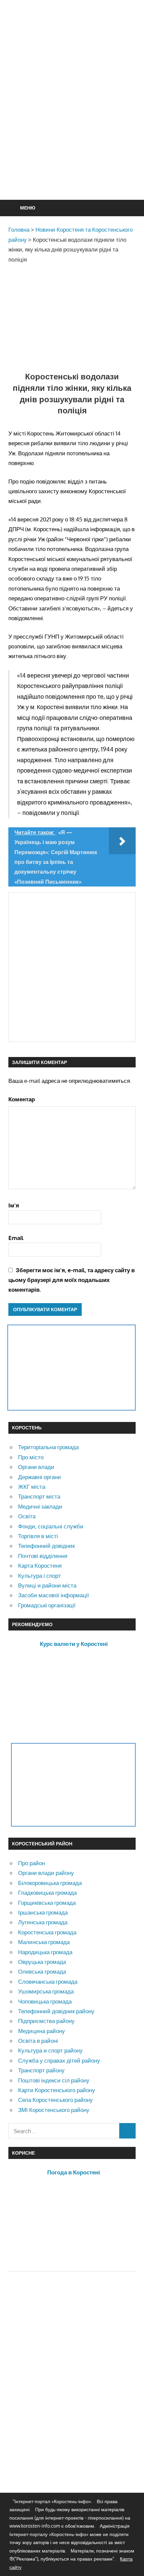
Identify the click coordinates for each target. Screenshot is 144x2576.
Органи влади (36, 1467)
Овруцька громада (42, 1962)
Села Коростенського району (55, 2100)
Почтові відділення (43, 1556)
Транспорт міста (39, 1496)
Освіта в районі (38, 2041)
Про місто (31, 1457)
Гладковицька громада (47, 1893)
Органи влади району (46, 1873)
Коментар (22, 1099)
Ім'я (14, 1205)
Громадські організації (47, 1605)
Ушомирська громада (46, 1991)
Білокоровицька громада (50, 1883)
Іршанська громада (43, 1912)
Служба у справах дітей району (59, 2060)
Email (16, 1238)
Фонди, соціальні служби (51, 1526)
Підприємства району (46, 2021)
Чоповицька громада (45, 2001)
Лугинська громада (43, 1922)
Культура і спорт (40, 1576)
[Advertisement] (72, 116)
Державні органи (40, 1477)
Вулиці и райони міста (47, 1585)
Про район (31, 1863)
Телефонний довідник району (56, 2011)
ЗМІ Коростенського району (54, 2110)
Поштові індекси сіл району (54, 2080)
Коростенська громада (47, 1932)
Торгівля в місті (38, 1536)
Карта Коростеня (40, 1566)
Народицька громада (45, 1952)
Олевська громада (42, 1971)
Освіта (27, 1516)
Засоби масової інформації (54, 1595)
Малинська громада (44, 1942)
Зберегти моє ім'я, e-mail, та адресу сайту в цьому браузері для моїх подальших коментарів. (71, 1280)
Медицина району (42, 2031)
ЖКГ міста (32, 1487)
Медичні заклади (40, 1506)
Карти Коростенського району (57, 2090)
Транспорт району (41, 2070)
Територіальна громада (48, 1447)
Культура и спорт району (50, 2050)
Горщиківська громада (47, 1903)
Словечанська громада (48, 1982)
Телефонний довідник (46, 1546)
